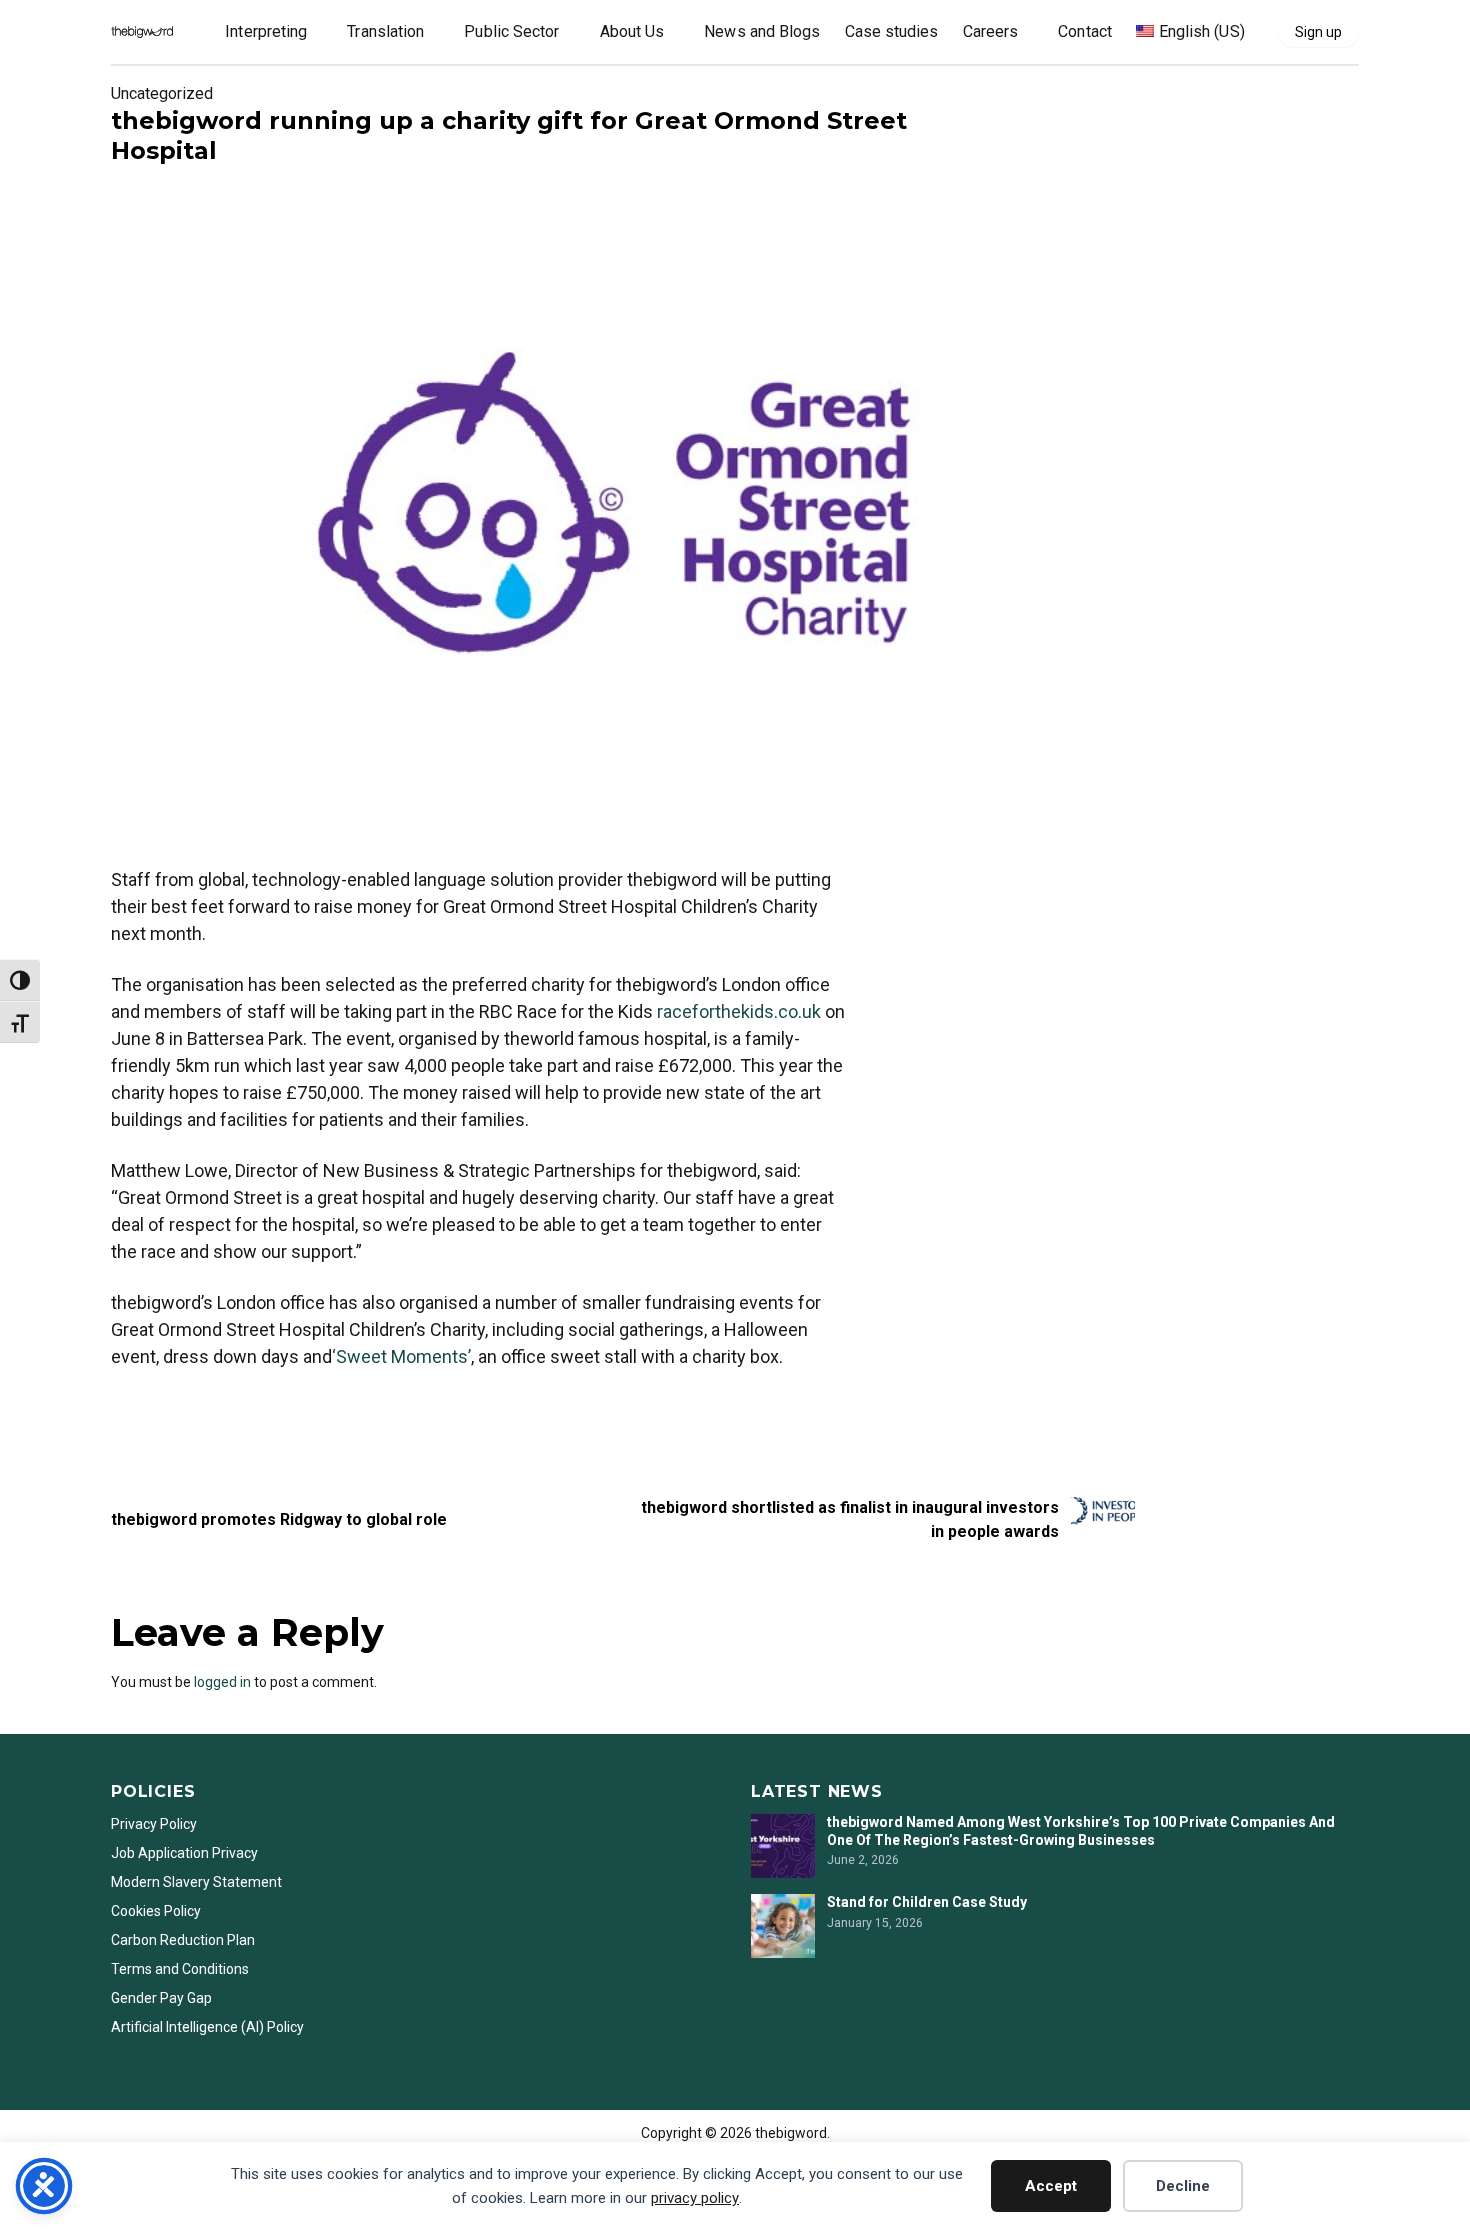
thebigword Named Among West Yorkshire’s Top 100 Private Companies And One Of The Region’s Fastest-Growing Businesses (1081, 1831)
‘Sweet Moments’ (401, 1356)
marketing (143, 1410)
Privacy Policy (154, 1824)
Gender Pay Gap (161, 1998)
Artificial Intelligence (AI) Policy (207, 2027)
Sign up (1318, 32)
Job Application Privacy (184, 1853)
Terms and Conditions (180, 1969)
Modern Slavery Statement (198, 1882)
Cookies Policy (156, 1911)
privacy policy (695, 2198)
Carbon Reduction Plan (183, 1940)
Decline (1183, 2186)
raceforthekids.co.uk (739, 1011)
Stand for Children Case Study (927, 1902)
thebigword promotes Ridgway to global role (279, 1519)
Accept (1051, 2186)
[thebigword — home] (142, 32)
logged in (222, 1682)
